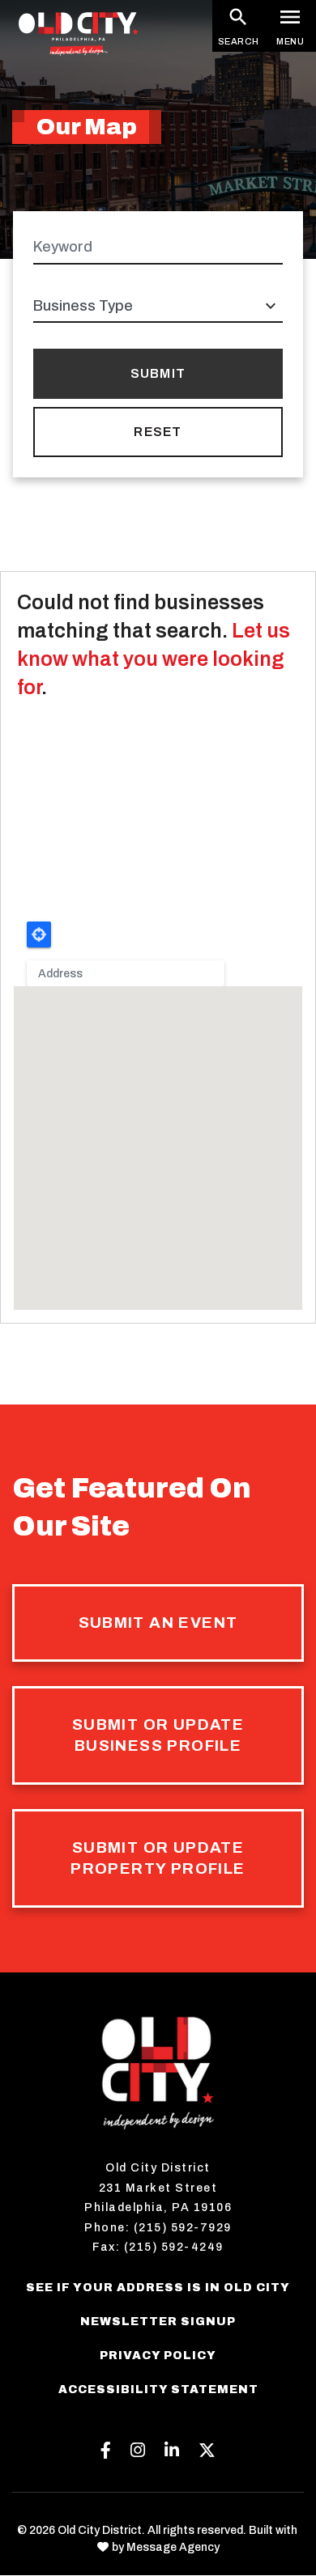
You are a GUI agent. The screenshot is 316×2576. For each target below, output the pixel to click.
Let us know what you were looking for (154, 659)
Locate (39, 934)
